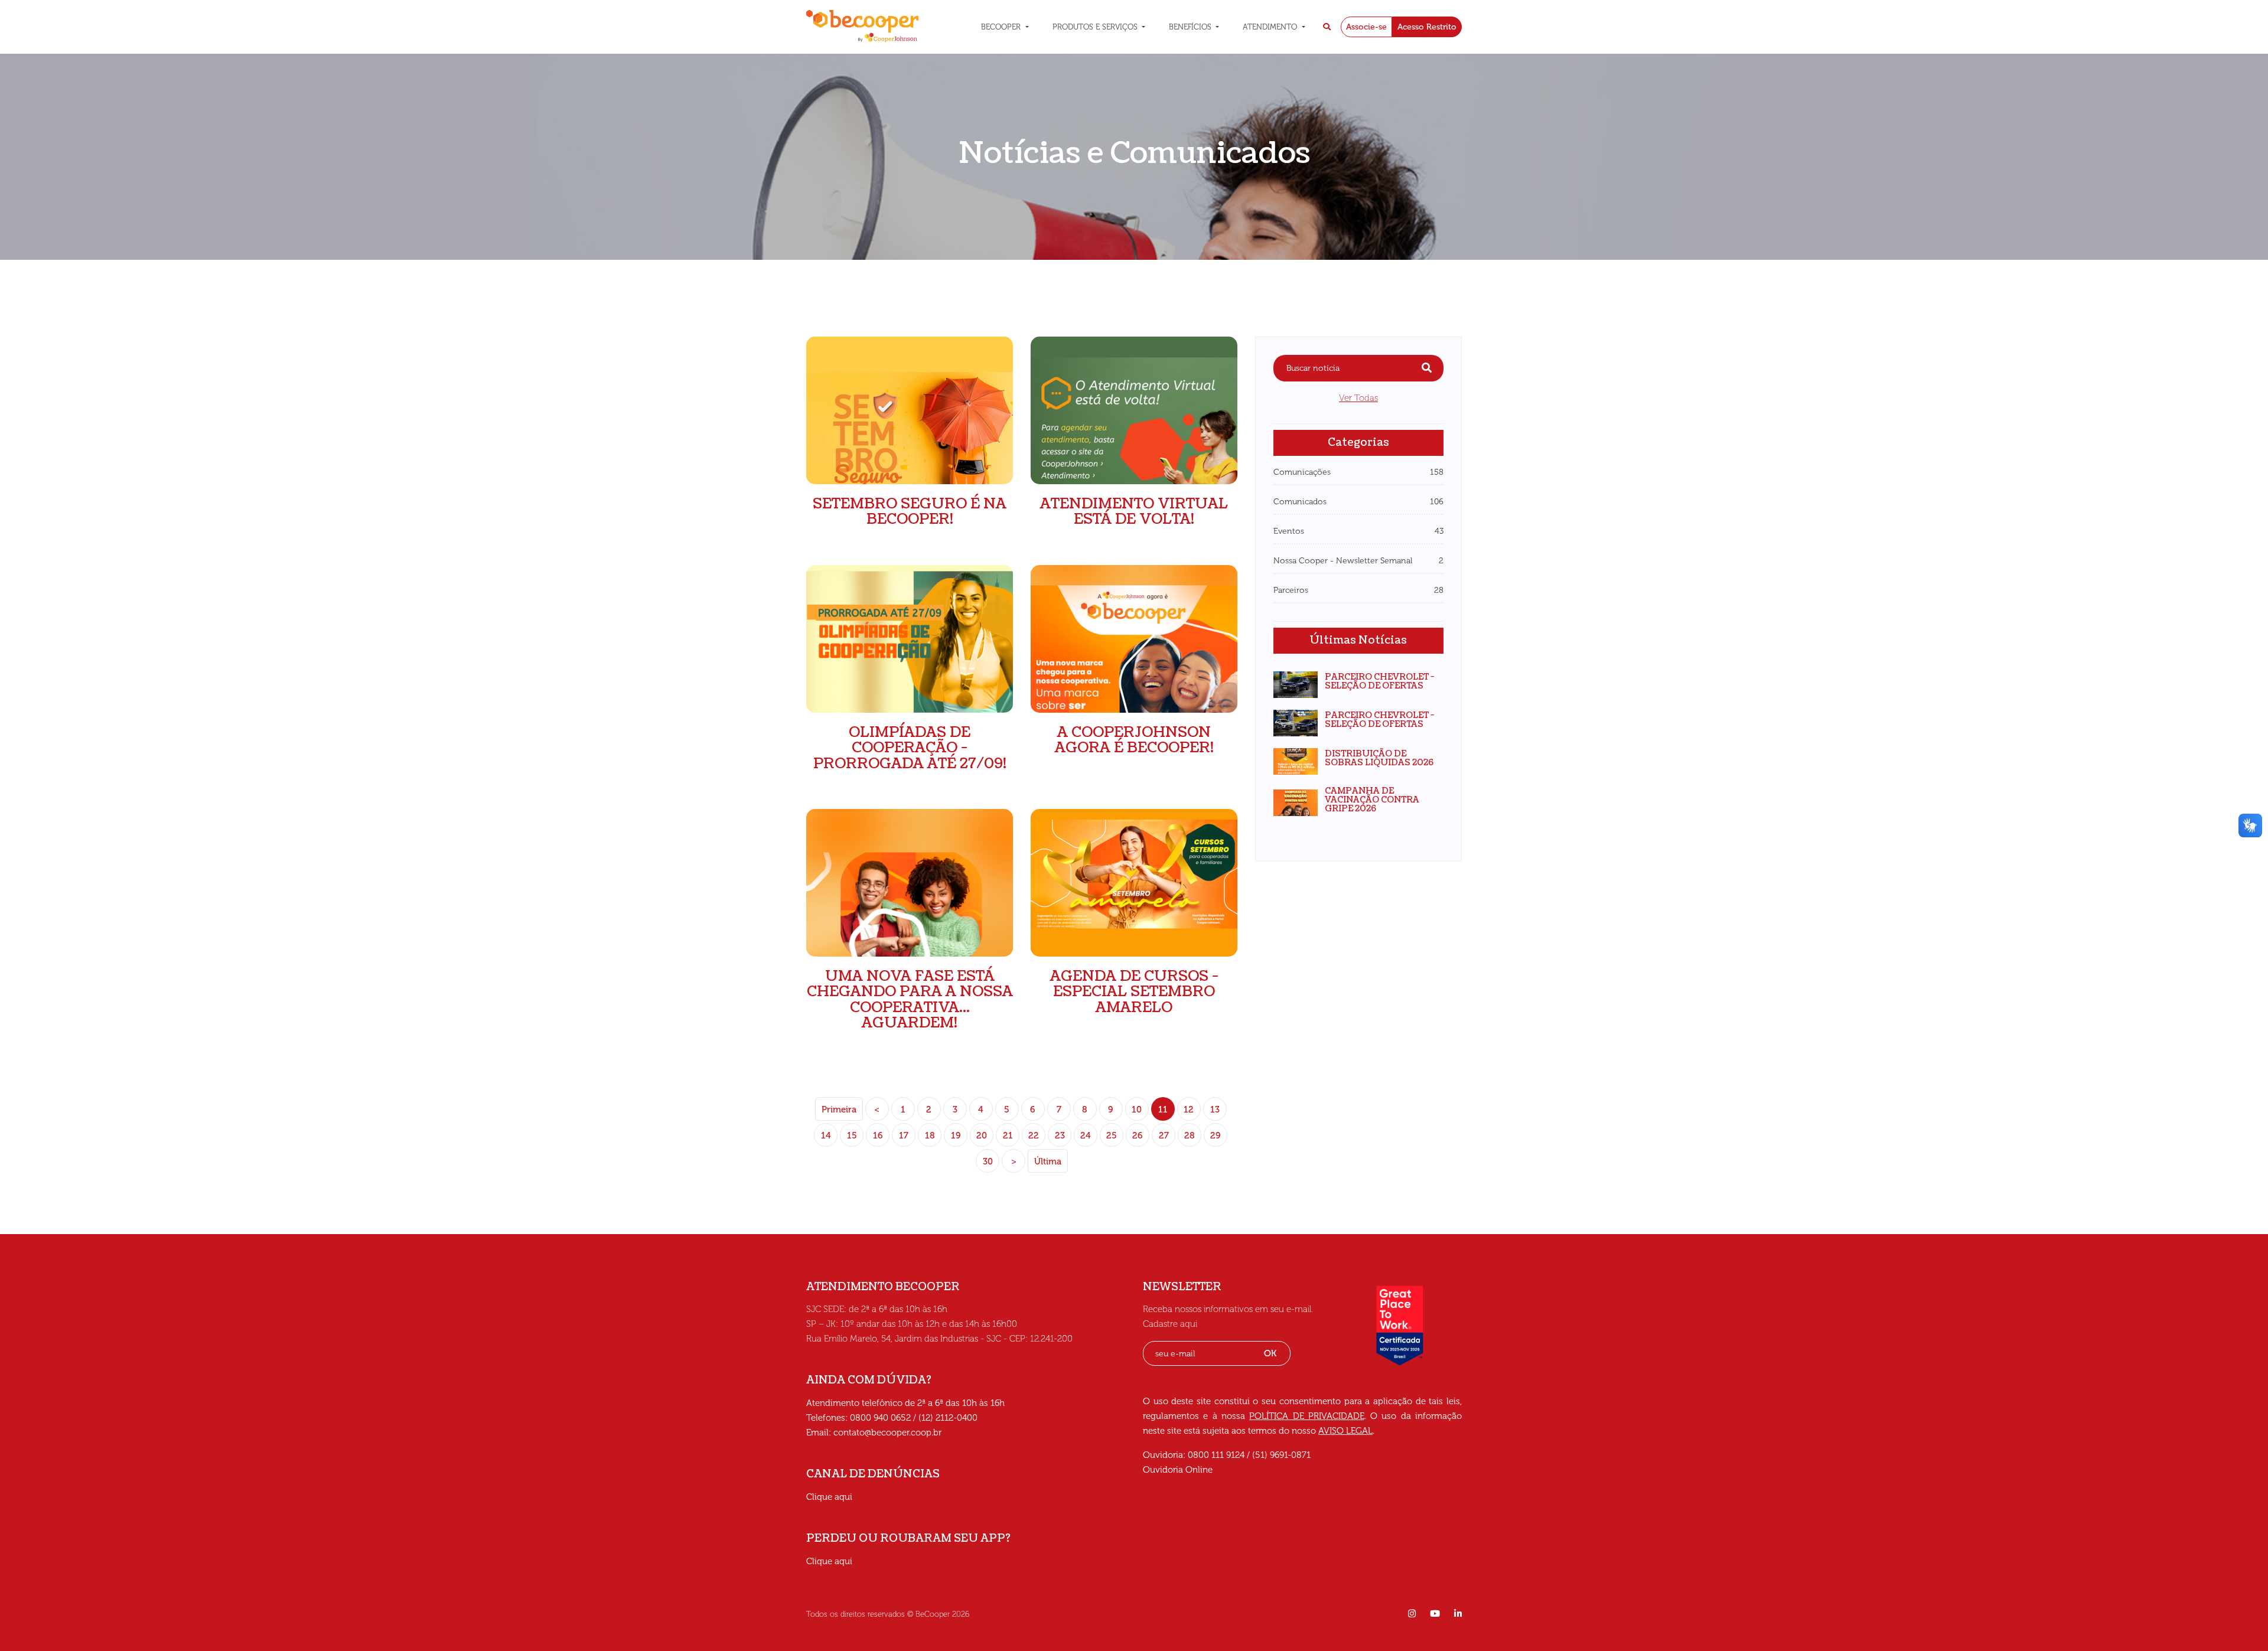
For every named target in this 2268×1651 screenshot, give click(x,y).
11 (1163, 1110)
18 (930, 1136)
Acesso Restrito (1427, 27)
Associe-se (1366, 27)
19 (956, 1136)
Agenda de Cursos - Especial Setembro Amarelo (1134, 992)
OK (1270, 1353)
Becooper (1002, 27)
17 (904, 1136)
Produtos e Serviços (1096, 27)
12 (1189, 1110)
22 (1034, 1136)
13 (1215, 1110)
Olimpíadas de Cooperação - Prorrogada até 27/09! (910, 748)
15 (852, 1136)
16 (878, 1136)
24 (1086, 1136)
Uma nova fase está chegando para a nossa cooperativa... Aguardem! (910, 999)
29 (1216, 1136)
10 (1137, 1110)
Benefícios (1191, 27)
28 (1190, 1136)
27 (1164, 1136)
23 (1060, 1136)
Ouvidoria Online (1178, 1470)
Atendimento (1271, 27)
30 (988, 1161)
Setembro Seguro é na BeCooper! (910, 511)
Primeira (839, 1110)
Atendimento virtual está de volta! (1134, 511)
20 (982, 1136)
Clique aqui (829, 1497)
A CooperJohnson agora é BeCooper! (1134, 740)
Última (1048, 1161)
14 (826, 1136)
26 (1138, 1136)
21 (1008, 1136)
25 (1112, 1136)
